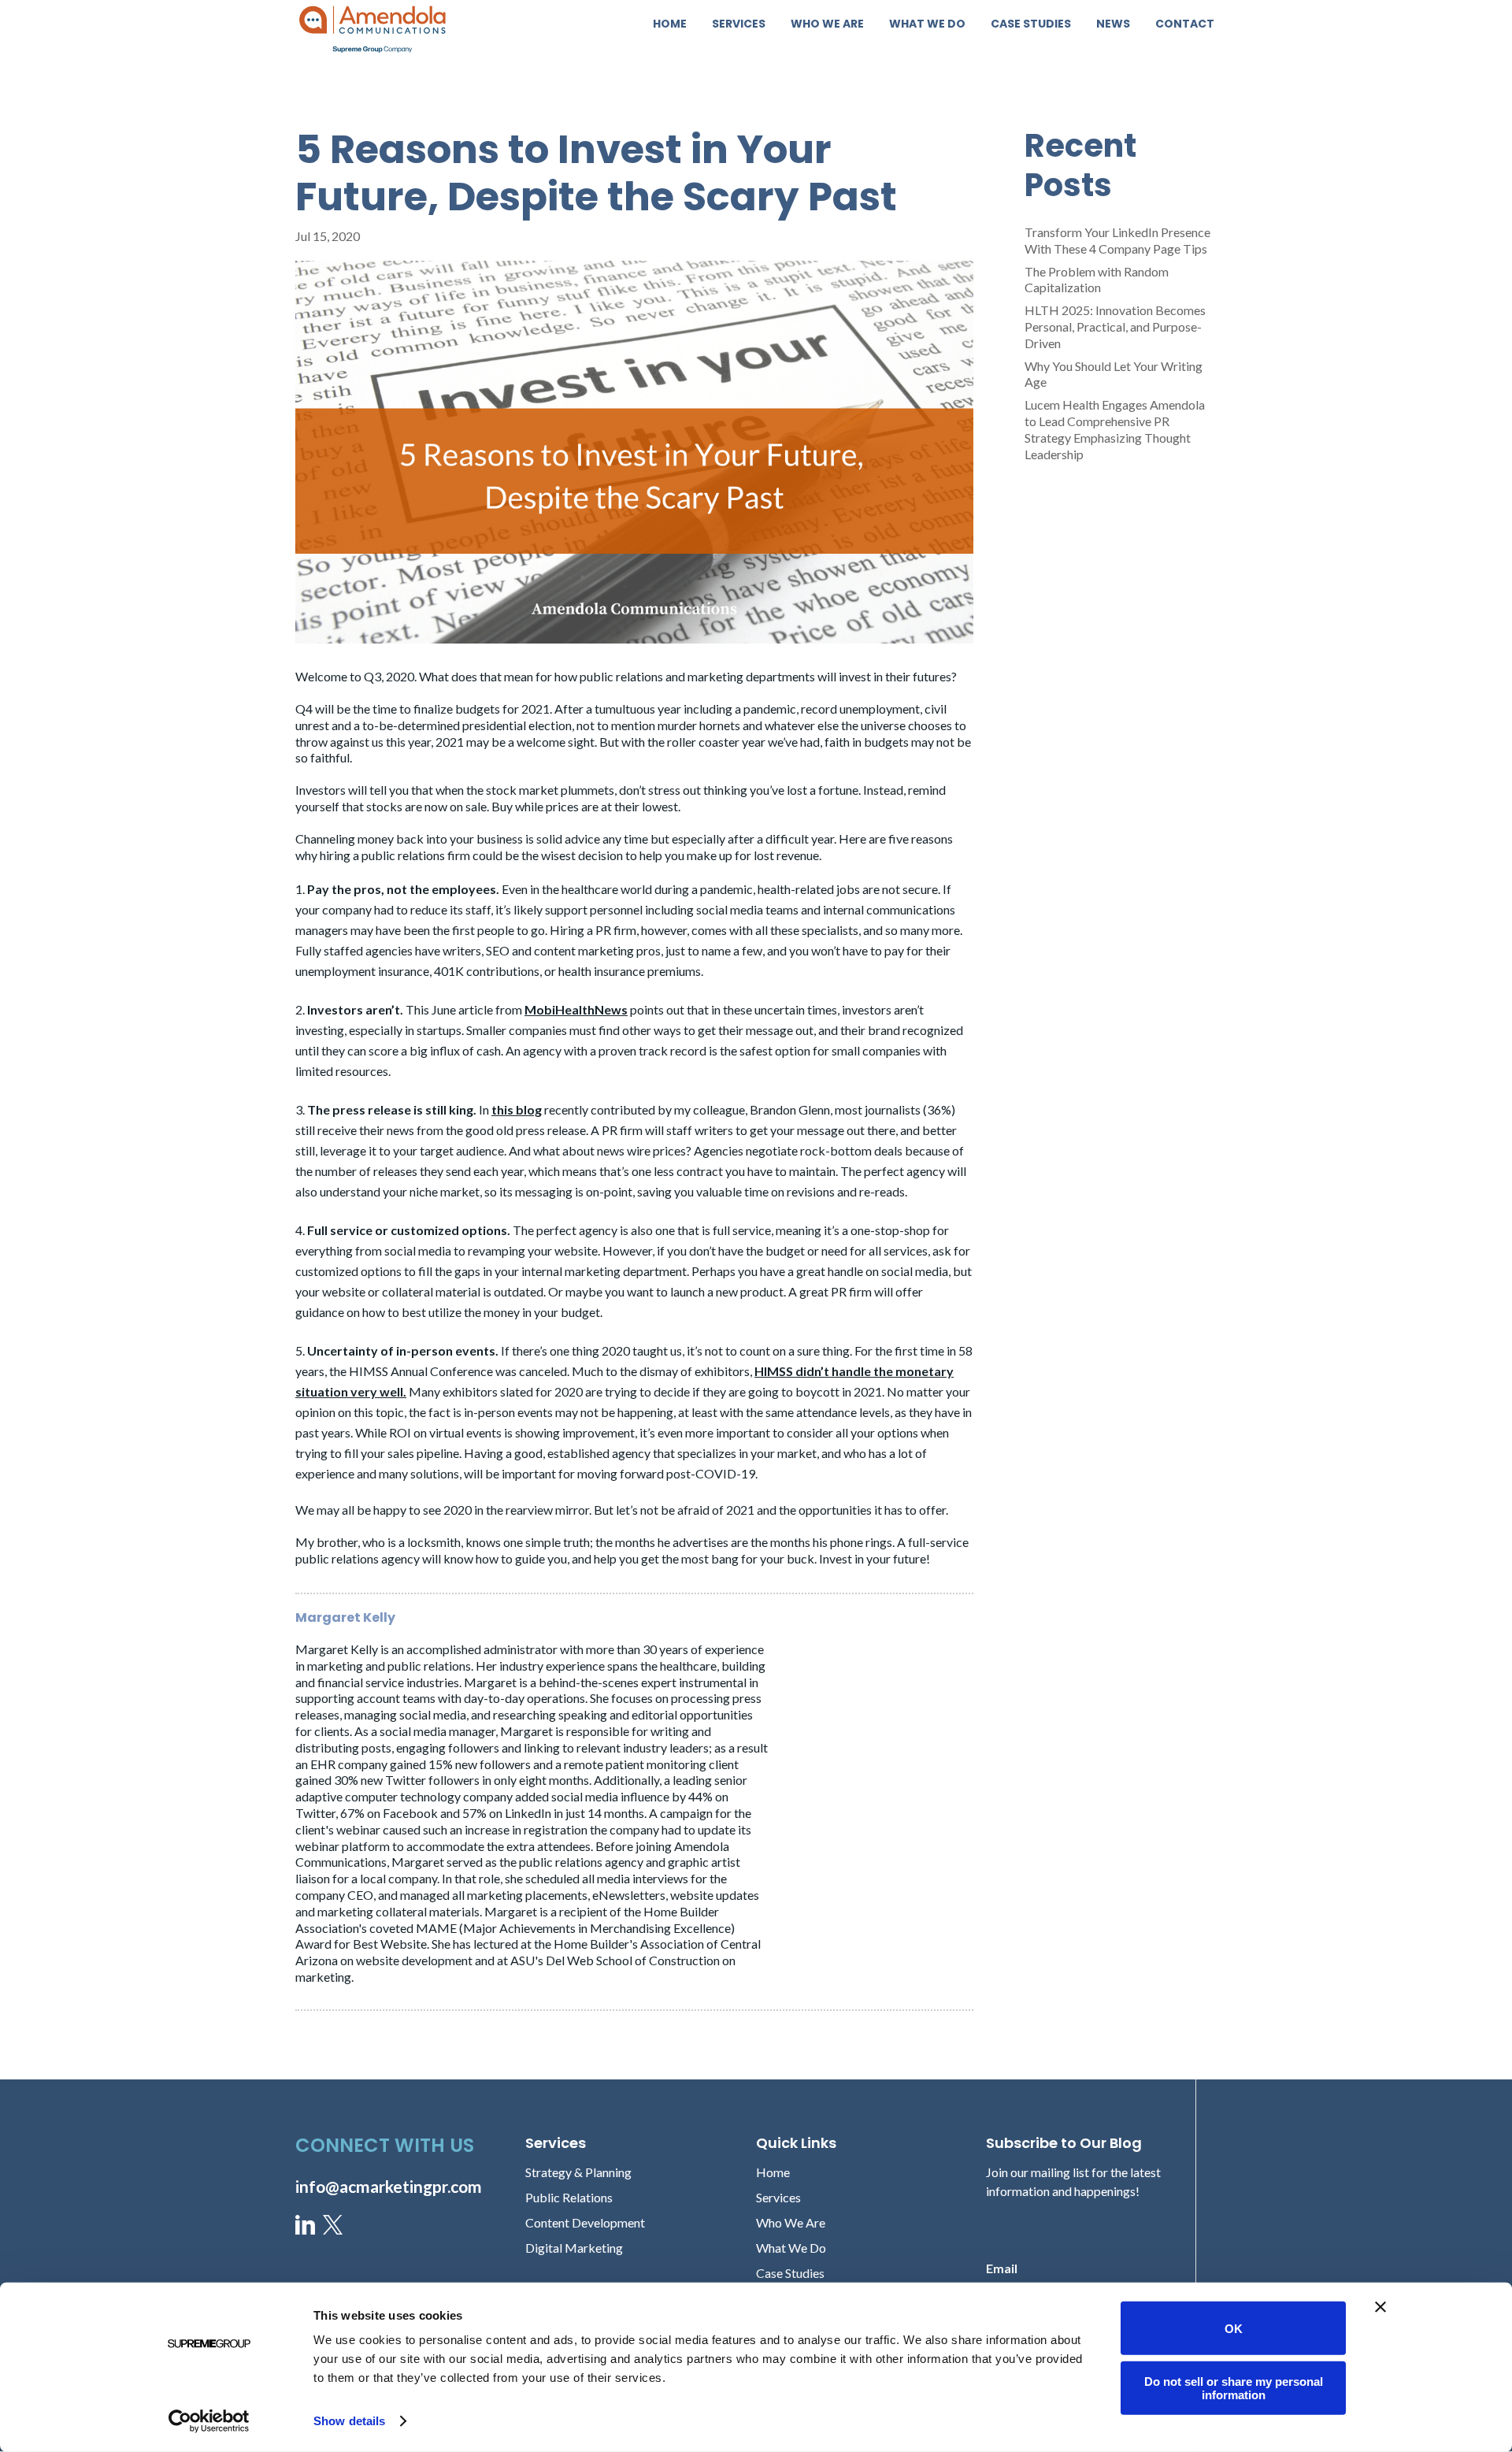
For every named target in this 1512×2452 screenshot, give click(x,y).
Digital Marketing (574, 2248)
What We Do (927, 25)
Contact (1185, 25)
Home (670, 25)
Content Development (585, 2222)
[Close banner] (1380, 2307)
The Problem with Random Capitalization (1097, 280)
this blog (517, 1109)
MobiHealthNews (576, 1009)
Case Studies (1031, 25)
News (1113, 25)
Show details (349, 2421)
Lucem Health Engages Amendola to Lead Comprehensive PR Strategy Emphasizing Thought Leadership (1115, 429)
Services (739, 25)
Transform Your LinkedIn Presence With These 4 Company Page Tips (1117, 240)
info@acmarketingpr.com (389, 2186)
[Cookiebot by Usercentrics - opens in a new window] (209, 2421)
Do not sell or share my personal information (1234, 2387)
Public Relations (569, 2197)
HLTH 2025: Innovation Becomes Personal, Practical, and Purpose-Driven (1115, 326)
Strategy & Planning (578, 2172)
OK (1234, 2328)
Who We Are (827, 25)
